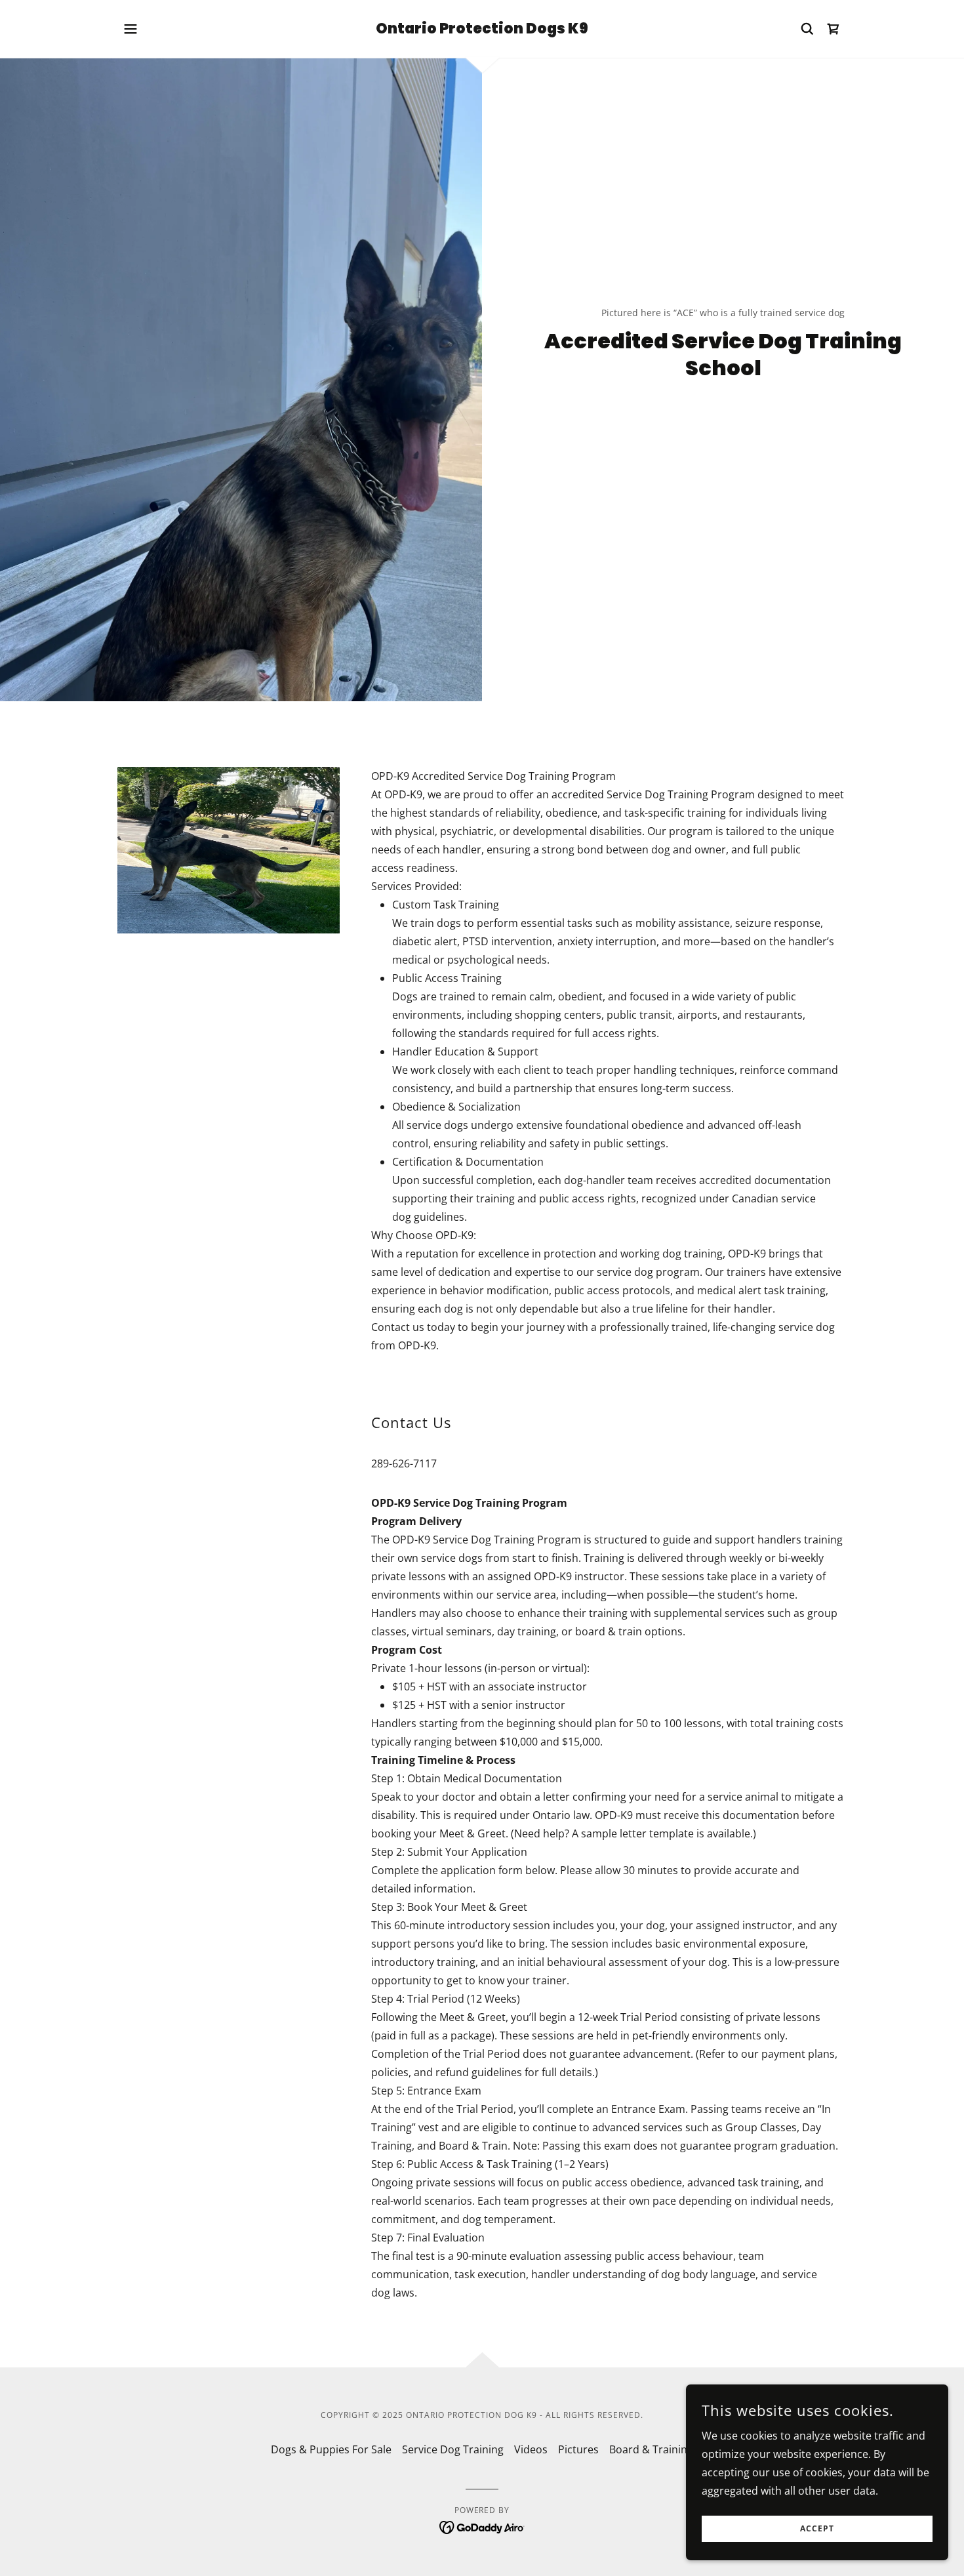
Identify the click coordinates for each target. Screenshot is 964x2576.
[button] (131, 29)
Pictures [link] (578, 2449)
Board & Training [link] (651, 2449)
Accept (817, 2529)
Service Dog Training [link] (453, 2449)
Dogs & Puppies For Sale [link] (331, 2449)
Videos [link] (531, 2449)
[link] (482, 30)
